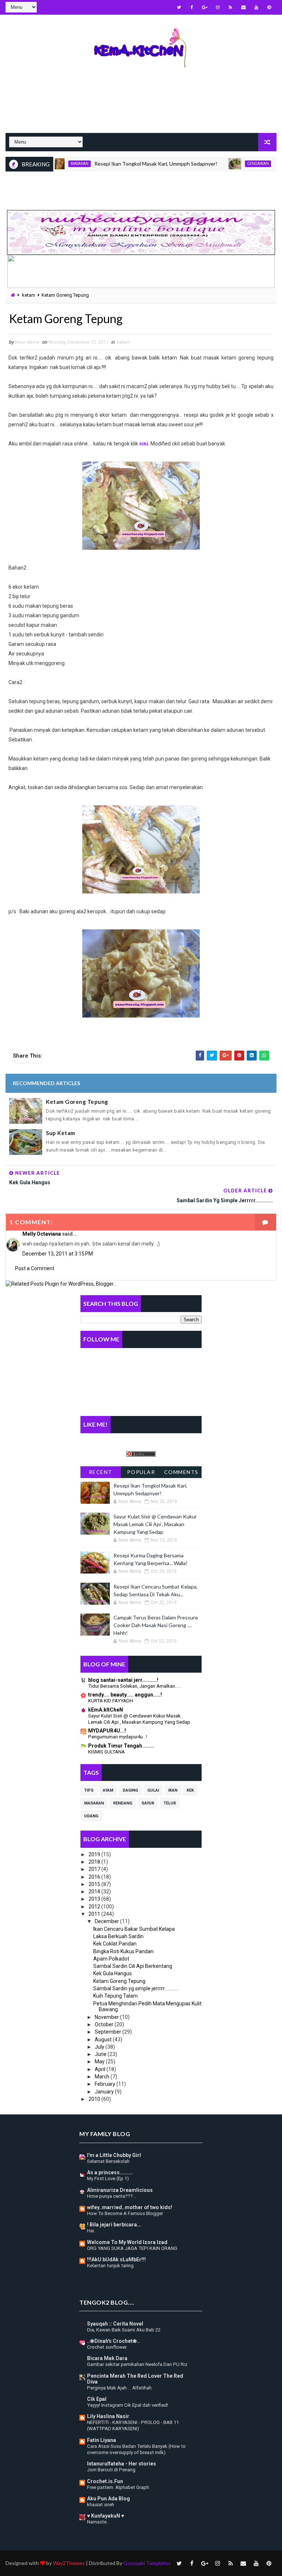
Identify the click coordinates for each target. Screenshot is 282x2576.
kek (190, 1790)
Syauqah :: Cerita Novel (115, 2324)
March (103, 2077)
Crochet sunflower (107, 2347)
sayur (148, 1803)
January (105, 2092)
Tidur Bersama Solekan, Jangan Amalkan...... (135, 1686)
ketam (29, 295)
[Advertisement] (141, 107)
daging (130, 1790)
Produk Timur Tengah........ (121, 1746)
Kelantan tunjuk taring (110, 2266)
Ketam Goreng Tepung (77, 1102)
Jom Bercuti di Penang (111, 2470)
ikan (173, 1790)
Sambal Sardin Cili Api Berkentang (133, 1966)
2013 (95, 1899)
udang (91, 1816)
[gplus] (205, 7)
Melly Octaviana (42, 1234)
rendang (123, 1803)
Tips (89, 1790)
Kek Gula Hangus (113, 1973)
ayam (108, 1790)
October (105, 2024)
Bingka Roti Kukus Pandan (123, 1951)
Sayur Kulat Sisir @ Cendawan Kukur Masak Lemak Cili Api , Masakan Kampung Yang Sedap (155, 1524)
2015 (95, 1884)
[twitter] (179, 7)
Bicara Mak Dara (107, 2358)
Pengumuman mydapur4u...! (118, 1737)
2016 (95, 1877)
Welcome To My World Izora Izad (127, 2242)
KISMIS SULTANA (106, 1752)
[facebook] (192, 7)
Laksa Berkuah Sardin (118, 1936)
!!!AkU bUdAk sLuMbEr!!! (116, 2259)
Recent (101, 1472)
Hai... (92, 2231)
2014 (95, 1892)
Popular (141, 1472)
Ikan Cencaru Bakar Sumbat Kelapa (134, 1929)
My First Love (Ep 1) (108, 2178)
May (100, 2062)
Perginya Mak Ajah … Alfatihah (119, 2388)
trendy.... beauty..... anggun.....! (125, 1695)
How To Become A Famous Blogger (125, 2213)
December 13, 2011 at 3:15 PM (58, 1254)
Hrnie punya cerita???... (112, 2196)
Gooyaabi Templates (147, 2563)
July (100, 2047)
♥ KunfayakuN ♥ (106, 2516)
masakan (94, 1803)
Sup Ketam (61, 1133)
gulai (153, 1790)
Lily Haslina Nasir (108, 2416)
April (101, 2069)
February (106, 2084)
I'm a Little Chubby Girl (114, 2155)
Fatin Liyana (102, 2440)
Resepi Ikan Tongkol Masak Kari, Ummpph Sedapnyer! (127, 164)
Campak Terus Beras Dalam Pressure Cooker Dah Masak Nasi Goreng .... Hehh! (156, 1625)
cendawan (229, 164)
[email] (243, 7)
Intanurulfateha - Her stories (122, 2464)
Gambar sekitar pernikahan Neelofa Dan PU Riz (137, 2364)
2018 (95, 1862)
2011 (95, 1914)
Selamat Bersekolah (108, 2161)
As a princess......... (110, 2172)
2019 (95, 1854)
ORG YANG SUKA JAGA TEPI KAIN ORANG (132, 2248)
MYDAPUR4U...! (107, 1731)
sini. (144, 444)
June (101, 2054)
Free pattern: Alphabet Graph (118, 2487)
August (104, 2040)
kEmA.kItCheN (106, 1710)
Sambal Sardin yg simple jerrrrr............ (135, 1988)
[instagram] (218, 7)
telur (170, 1803)
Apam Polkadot (111, 1959)
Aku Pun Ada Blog (109, 2499)
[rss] (231, 7)
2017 (95, 1869)
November (107, 2017)
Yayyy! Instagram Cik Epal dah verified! (128, 2405)
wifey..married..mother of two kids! (130, 2207)
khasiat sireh (101, 2505)
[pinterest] (269, 7)
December (107, 1921)
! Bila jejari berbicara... (114, 2225)
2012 (95, 1907)
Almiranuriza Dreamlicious (120, 2190)
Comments (181, 1472)
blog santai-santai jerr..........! (123, 1680)
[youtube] (256, 7)
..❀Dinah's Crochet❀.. (113, 2341)
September (109, 2032)
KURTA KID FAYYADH (111, 1701)
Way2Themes (69, 2563)
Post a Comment (35, 1268)
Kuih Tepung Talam (115, 1996)
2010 (95, 2099)
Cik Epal (97, 2399)
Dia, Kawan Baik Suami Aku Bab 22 (124, 2330)
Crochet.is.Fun (105, 2481)
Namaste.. (98, 2522)
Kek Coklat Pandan (115, 1944)
